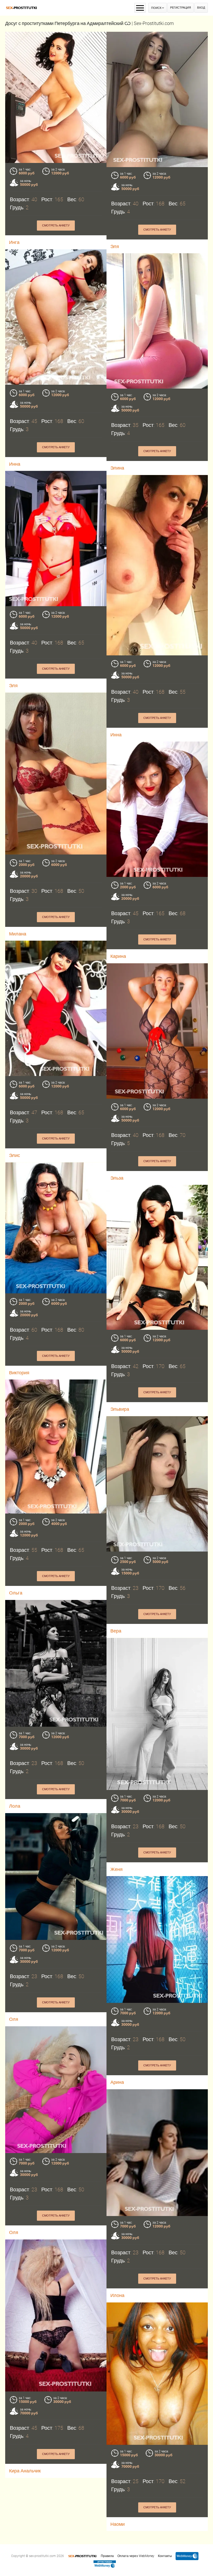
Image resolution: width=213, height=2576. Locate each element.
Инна (15, 464)
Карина (118, 956)
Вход (201, 8)
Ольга (16, 1593)
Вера (116, 1631)
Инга (14, 242)
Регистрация (181, 8)
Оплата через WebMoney (136, 2556)
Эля (115, 246)
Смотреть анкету (56, 226)
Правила (107, 2556)
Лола (15, 1806)
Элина (117, 468)
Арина (117, 2082)
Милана (18, 934)
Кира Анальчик (25, 2471)
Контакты (165, 2556)
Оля (14, 2019)
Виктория (19, 1373)
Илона (117, 2295)
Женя (117, 1869)
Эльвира (120, 1409)
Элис (15, 1155)
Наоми (118, 2524)
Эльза (117, 1178)
